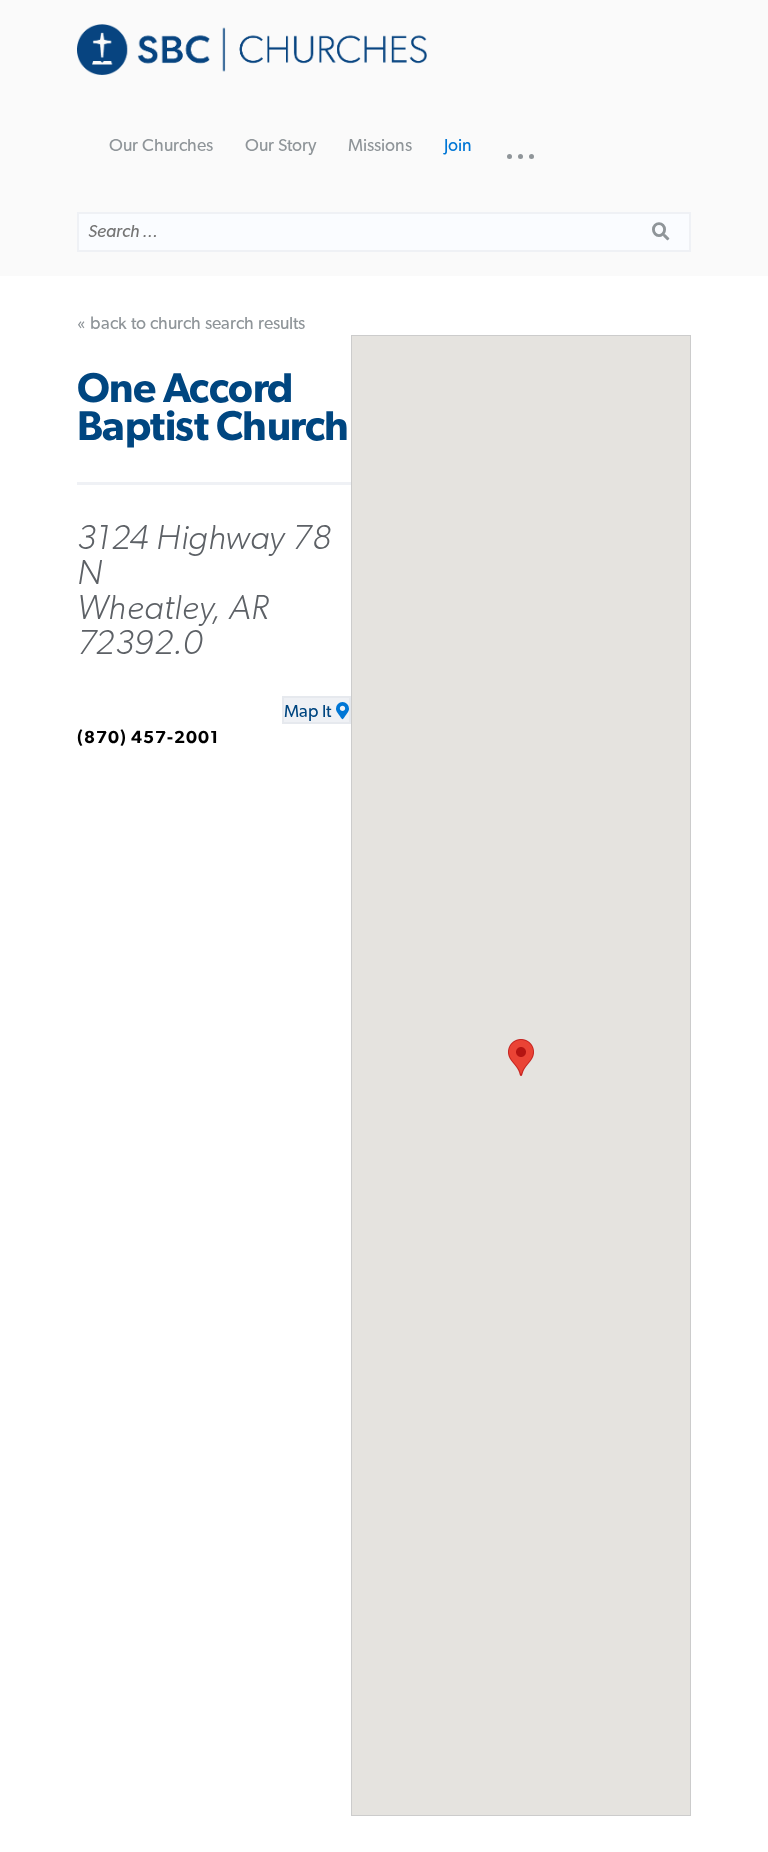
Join (458, 146)
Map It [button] (307, 712)
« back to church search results (191, 324)
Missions (380, 146)
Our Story (280, 146)
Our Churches (161, 146)
